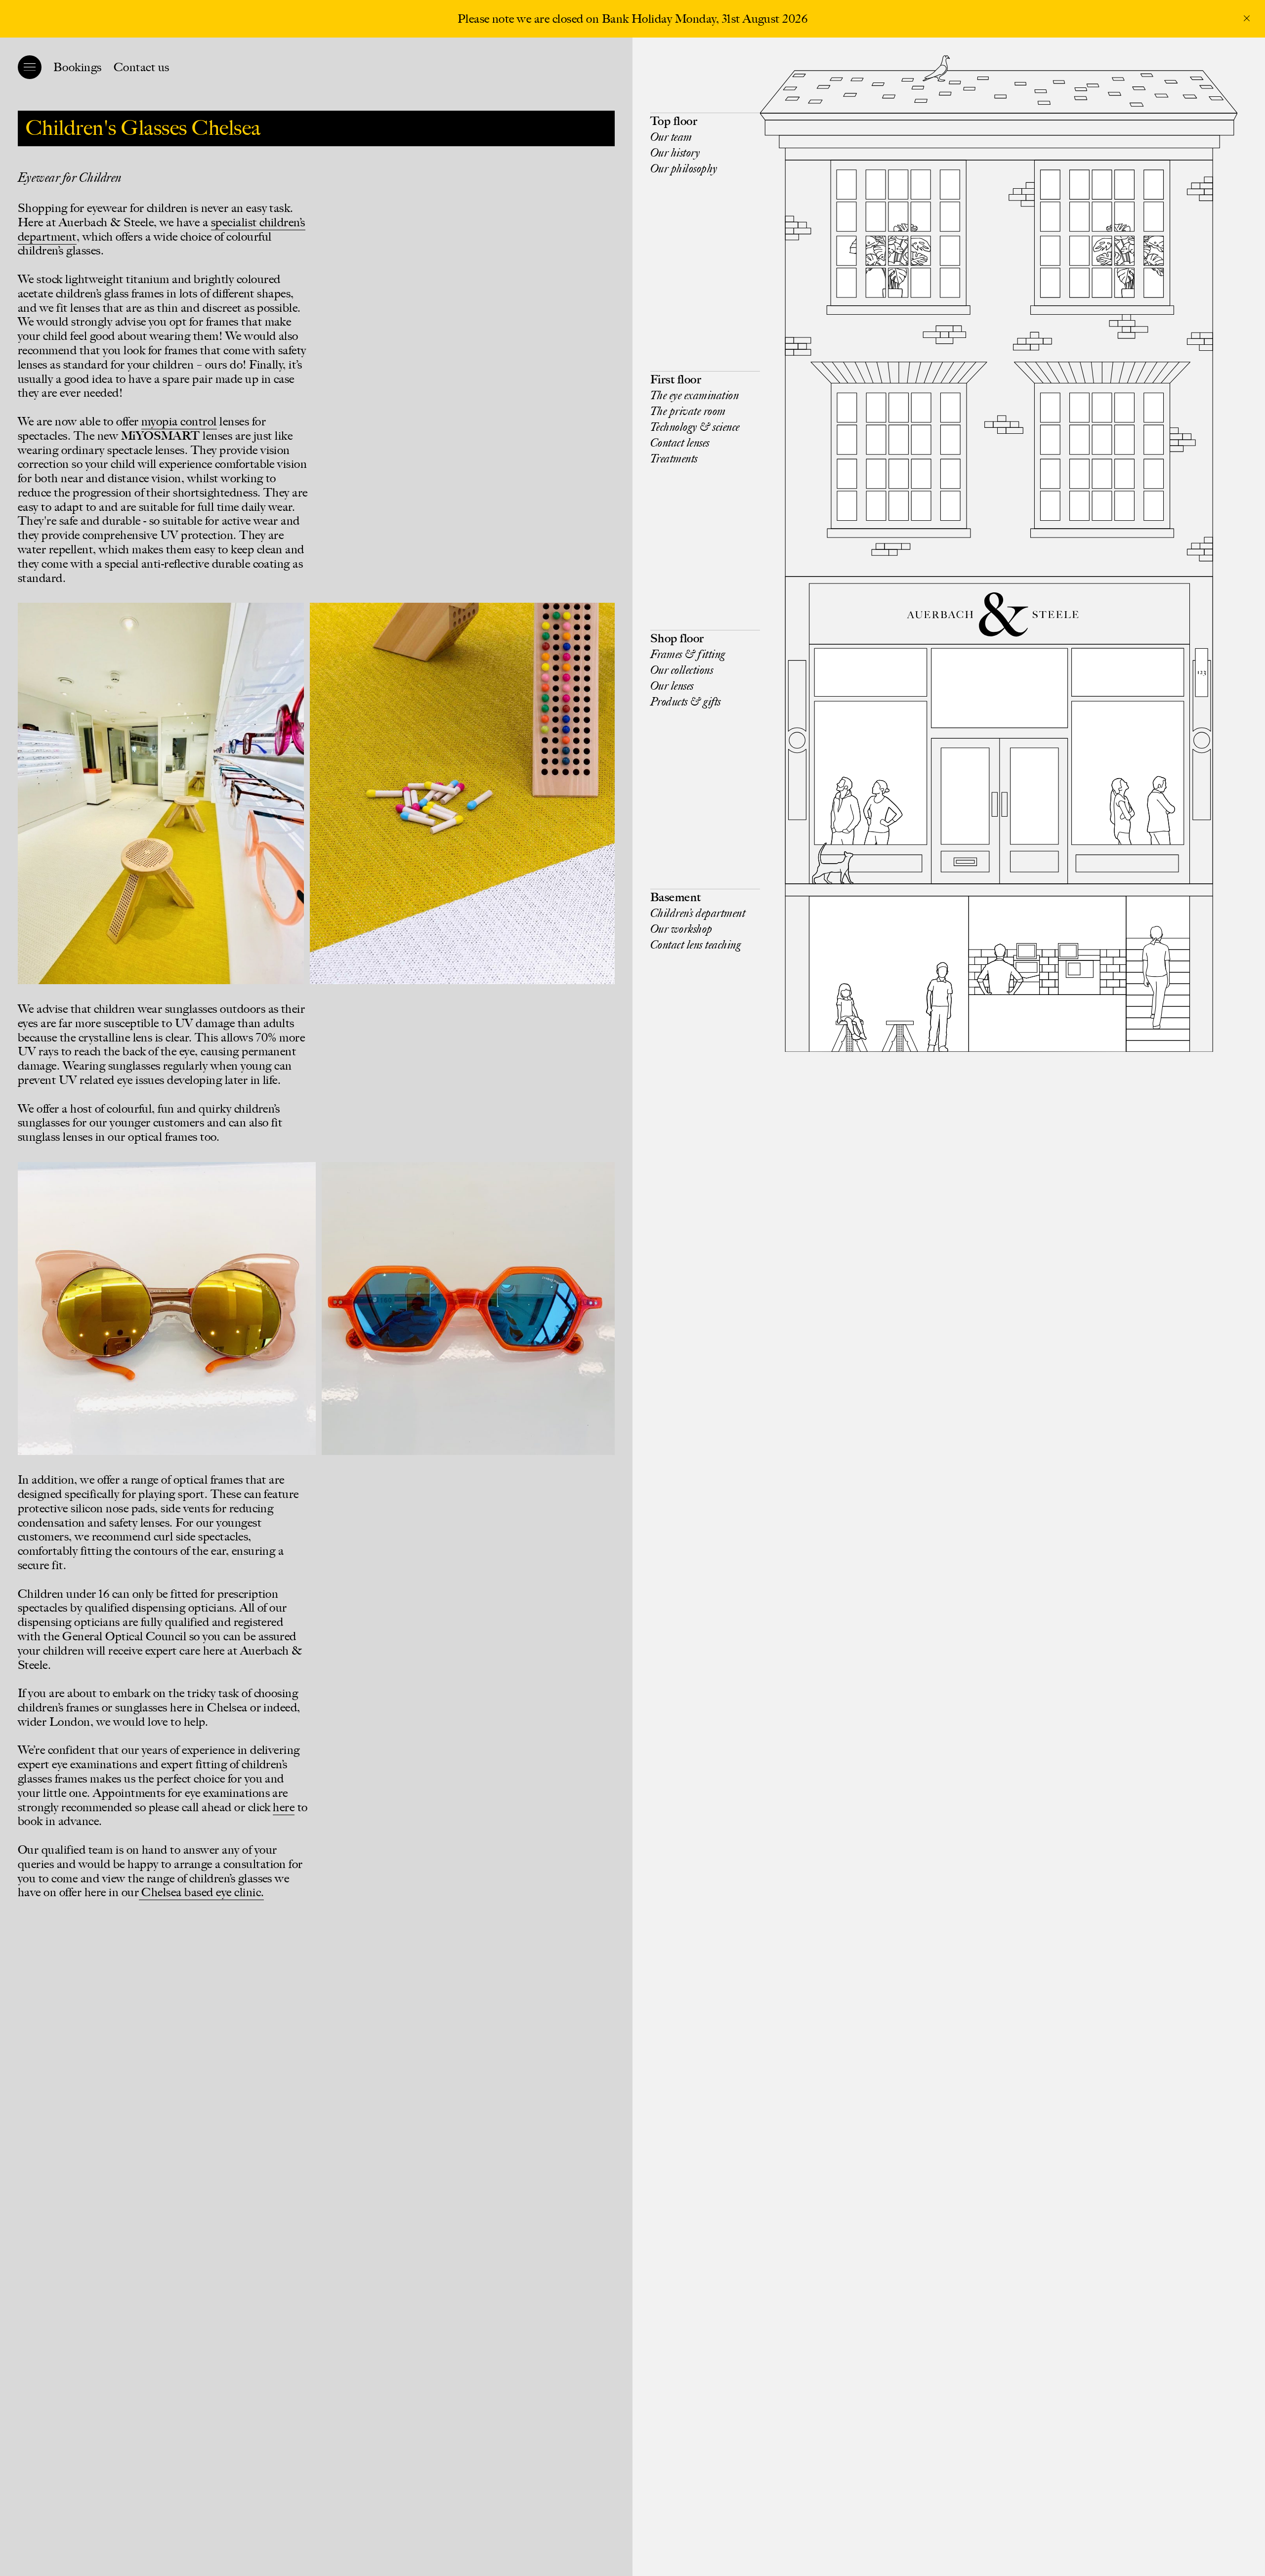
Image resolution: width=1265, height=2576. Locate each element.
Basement (676, 897)
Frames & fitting (688, 654)
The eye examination (695, 395)
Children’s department (698, 913)
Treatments (674, 458)
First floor (676, 379)
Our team (671, 137)
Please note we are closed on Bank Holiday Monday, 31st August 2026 (633, 19)
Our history (675, 152)
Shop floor (677, 638)
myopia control (179, 421)
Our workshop (681, 929)
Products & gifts (686, 701)
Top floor (674, 121)
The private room (688, 411)
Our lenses (672, 686)
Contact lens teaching (696, 944)
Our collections (682, 670)
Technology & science (695, 427)
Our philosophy (684, 168)
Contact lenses (680, 442)
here (284, 1807)
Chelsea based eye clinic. (201, 1892)
